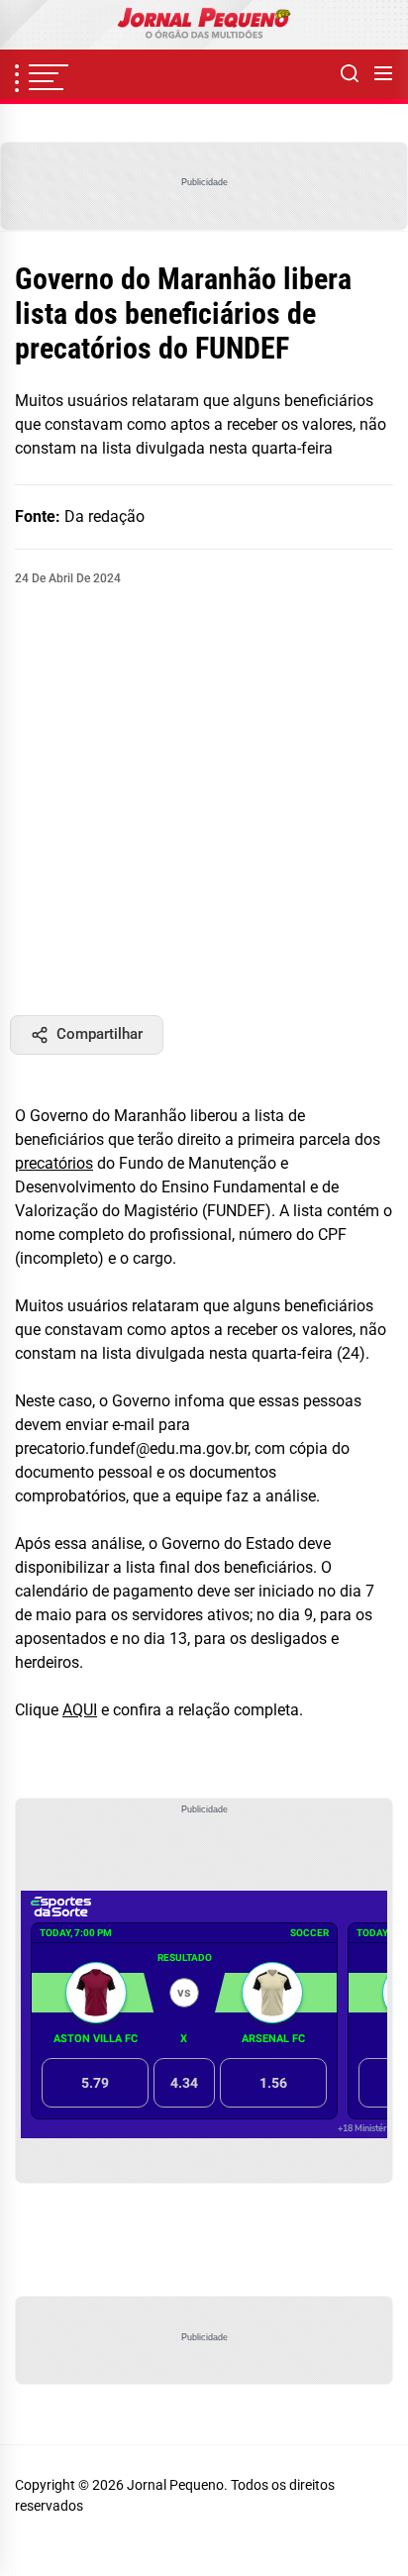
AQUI (80, 1710)
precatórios (54, 1163)
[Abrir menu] (383, 74)
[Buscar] (350, 74)
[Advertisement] (204, 801)
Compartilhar (100, 1034)
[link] (204, 25)
